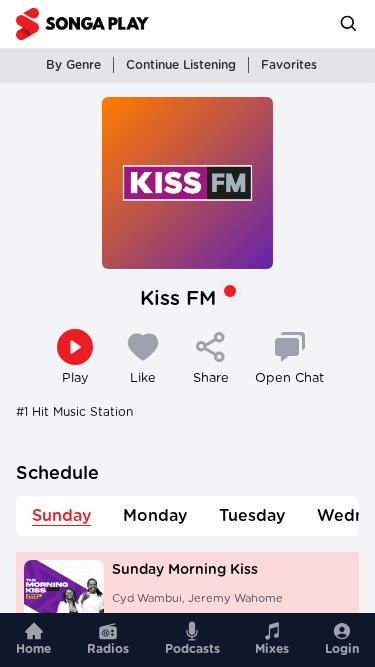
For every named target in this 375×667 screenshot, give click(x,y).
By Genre (73, 65)
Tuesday (252, 516)
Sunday (61, 516)
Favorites (289, 65)
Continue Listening (181, 65)
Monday (155, 516)
